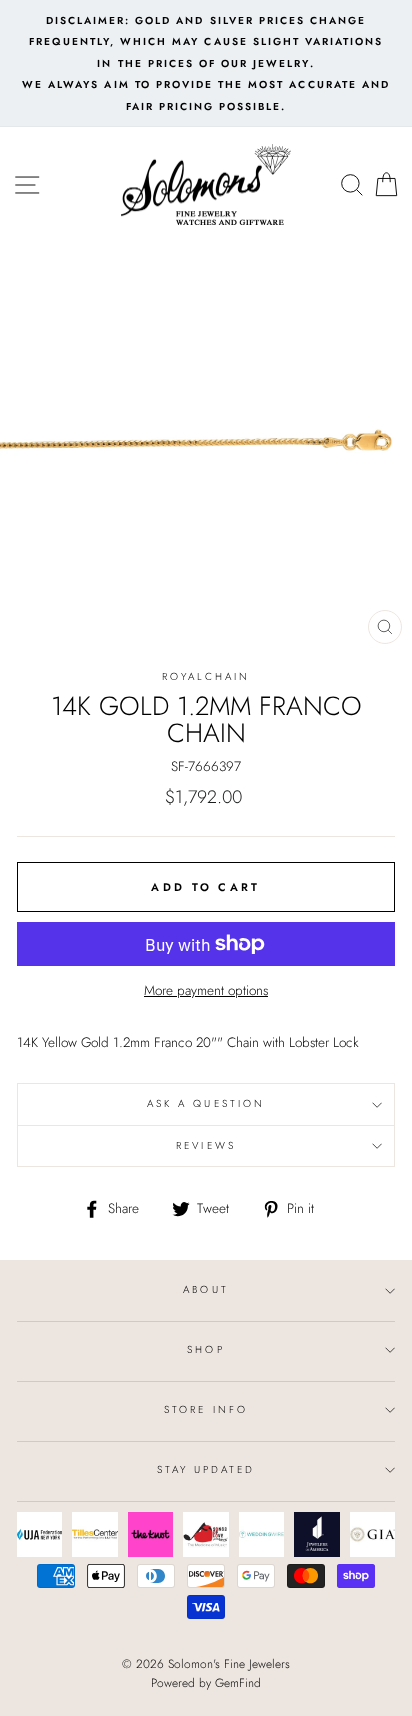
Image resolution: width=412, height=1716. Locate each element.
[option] (206, 63)
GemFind (238, 1683)
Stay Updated (206, 1469)
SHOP (205, 1349)
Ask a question (206, 1103)
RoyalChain (206, 676)
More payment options (206, 990)
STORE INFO (206, 1409)
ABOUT (205, 1289)
